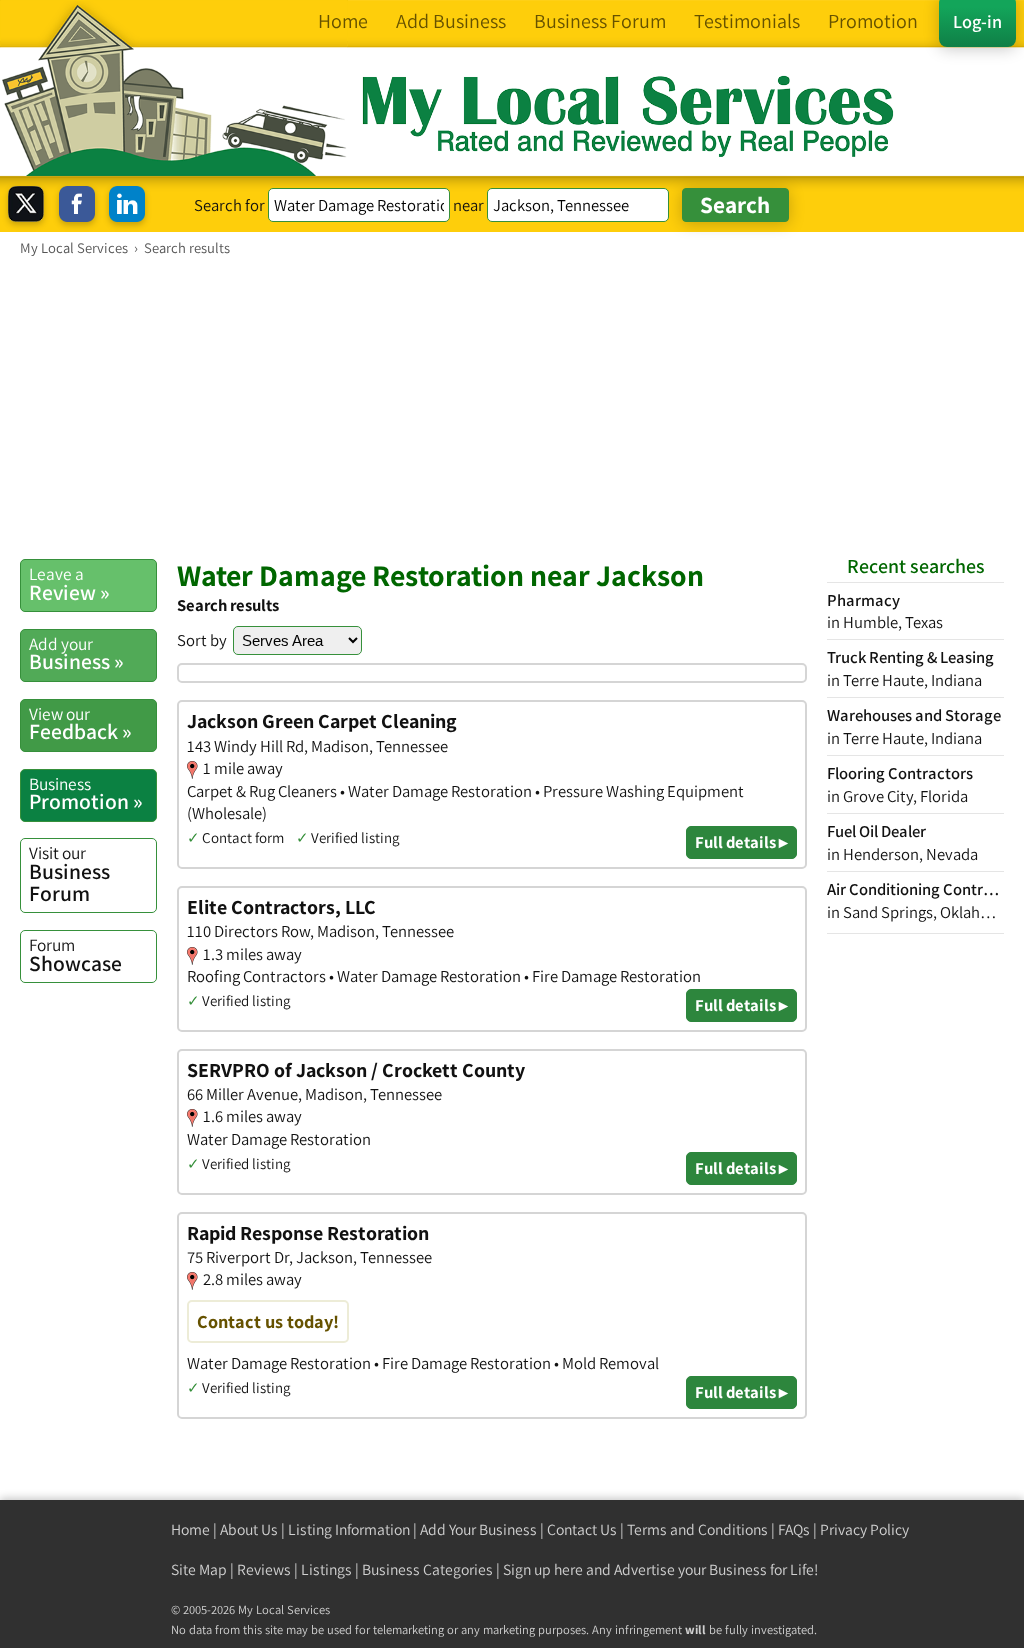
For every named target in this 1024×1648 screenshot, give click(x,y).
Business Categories (427, 1569)
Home (190, 1529)
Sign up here (543, 1569)
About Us (249, 1529)
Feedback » (80, 724)
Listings (326, 1569)
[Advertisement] (512, 407)
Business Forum (69, 873)
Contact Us (582, 1529)
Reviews (264, 1569)
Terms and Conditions (697, 1529)
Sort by (202, 640)
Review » (69, 584)
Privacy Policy (864, 1529)
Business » (76, 654)
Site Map (199, 1569)
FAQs (794, 1529)
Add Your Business (478, 1529)
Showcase (75, 955)
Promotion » (86, 794)
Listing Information (349, 1529)
